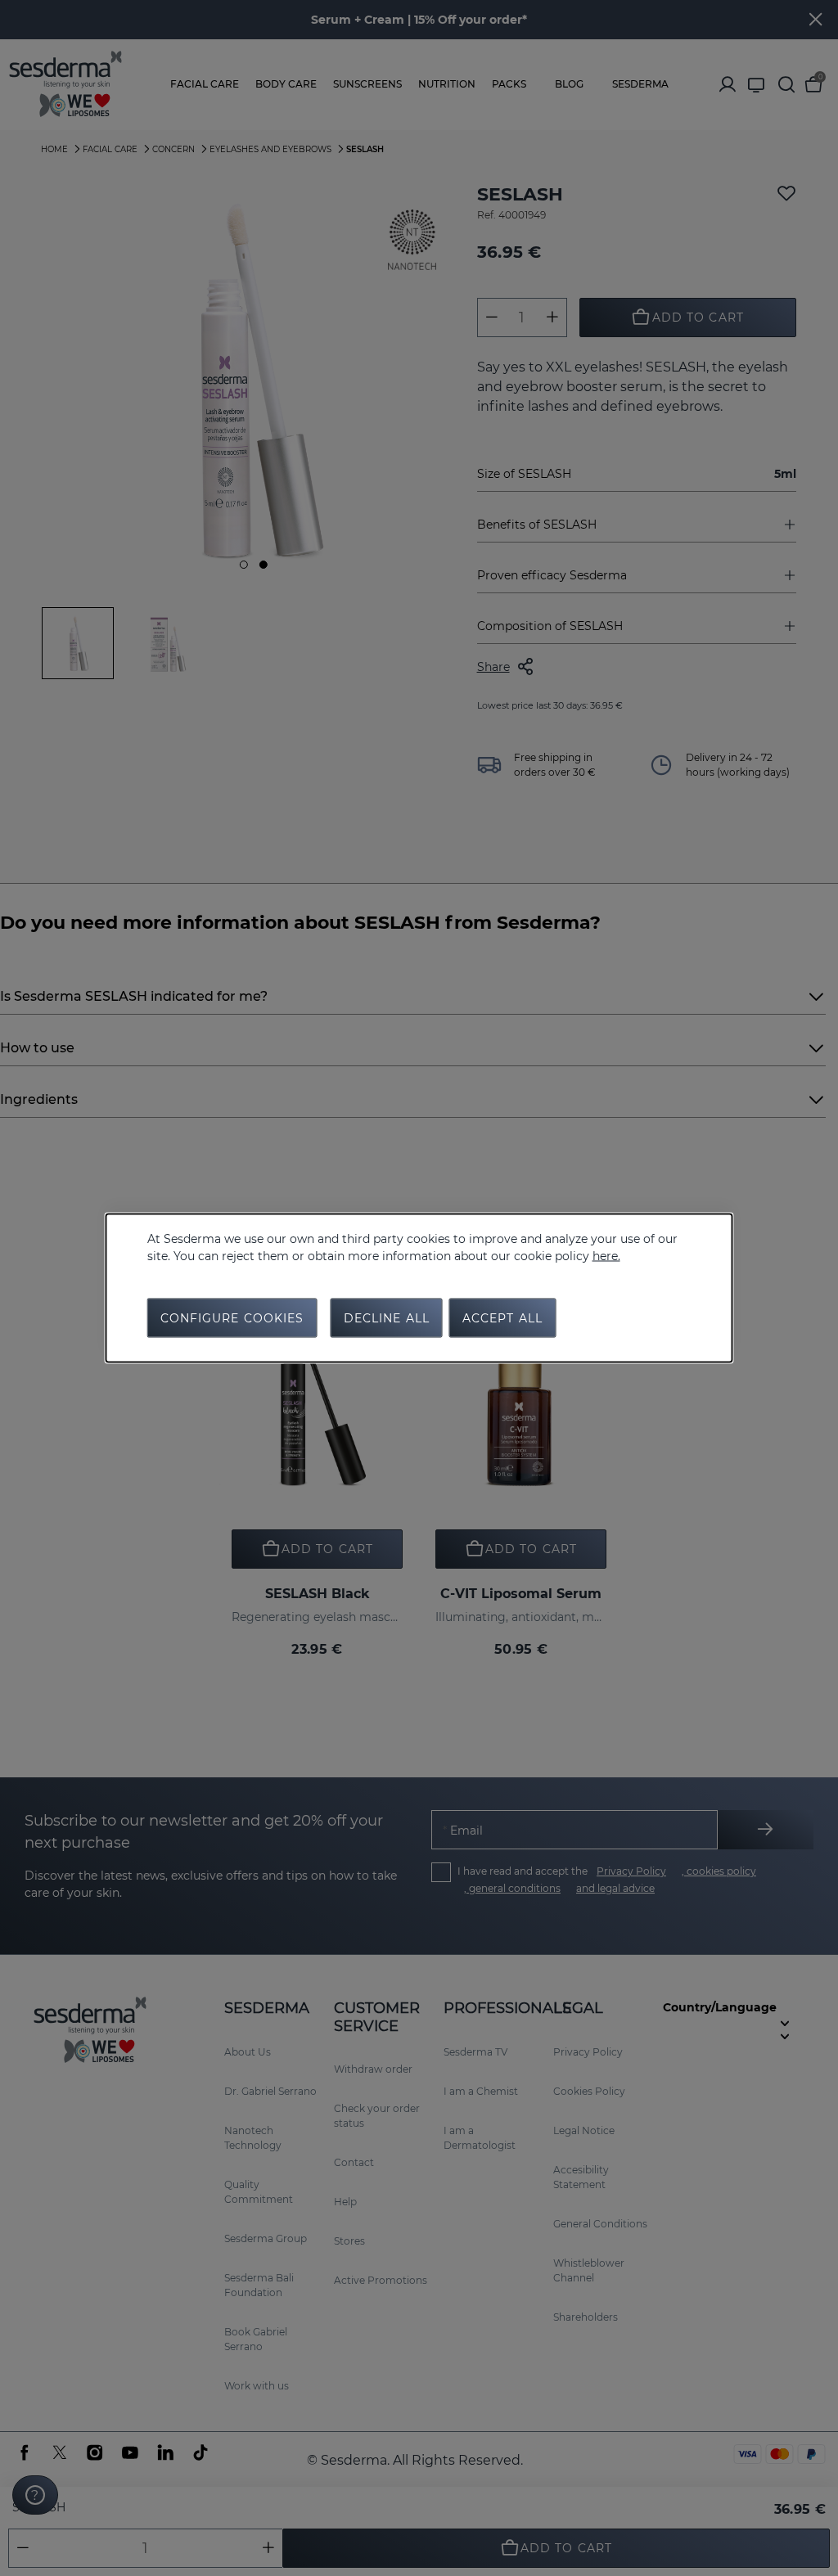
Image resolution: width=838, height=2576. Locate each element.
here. (606, 1256)
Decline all (387, 1318)
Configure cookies (232, 1318)
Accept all (502, 1318)
